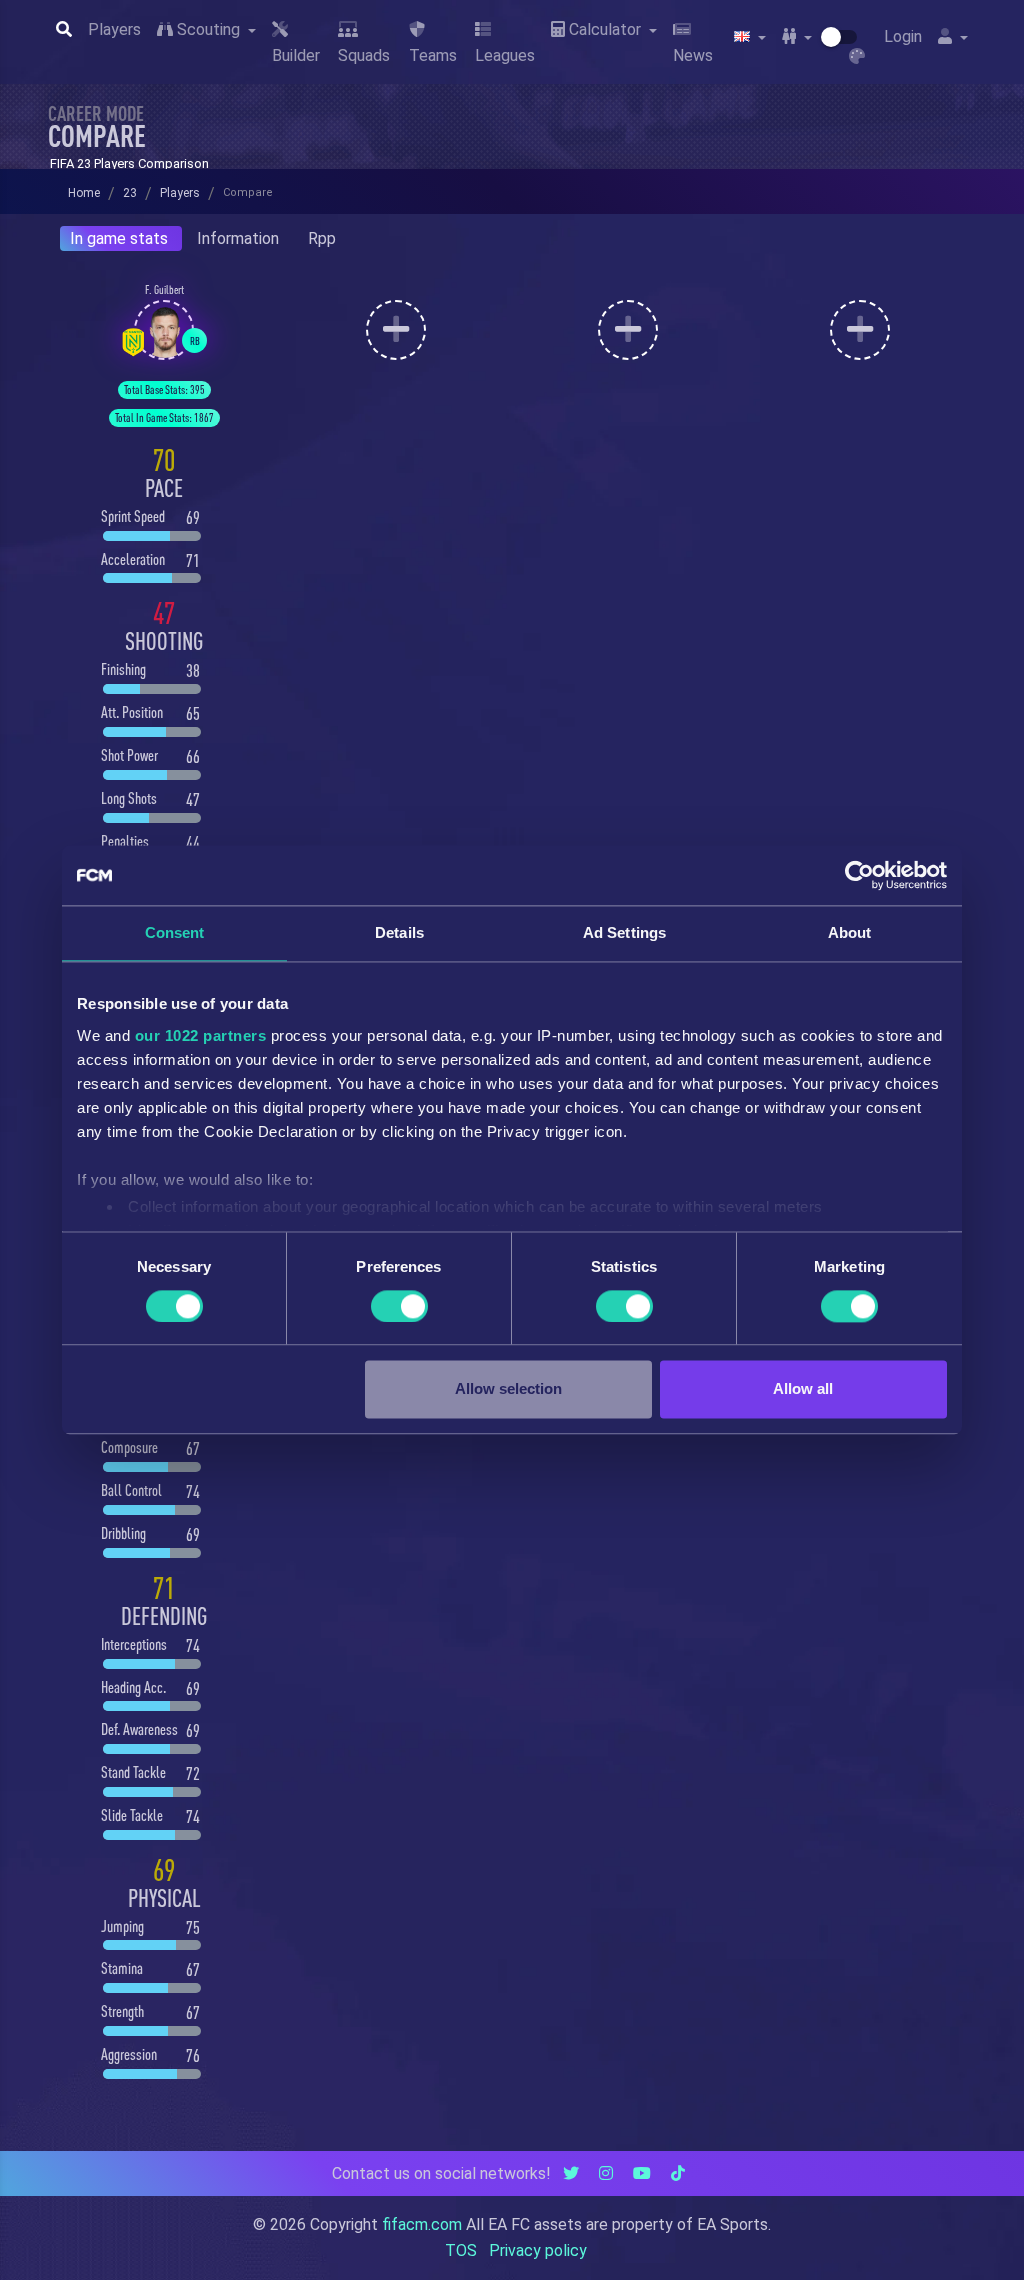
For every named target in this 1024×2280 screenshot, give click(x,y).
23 (130, 193)
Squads (364, 55)
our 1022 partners (201, 1035)
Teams (433, 55)
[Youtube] (642, 2173)
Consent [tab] (175, 932)
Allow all (803, 1389)
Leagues (505, 55)
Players (114, 29)
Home (84, 193)
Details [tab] (399, 932)
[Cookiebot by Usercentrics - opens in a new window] (859, 875)
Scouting (208, 29)
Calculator (605, 29)
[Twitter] (571, 2173)
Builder (296, 55)
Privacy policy (538, 2250)
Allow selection (508, 1389)
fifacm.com (422, 2224)
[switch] (399, 1306)
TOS (461, 2250)
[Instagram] (606, 2173)
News (693, 55)
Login (903, 36)
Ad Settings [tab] (624, 932)
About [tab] (850, 932)
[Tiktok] (678, 2173)
